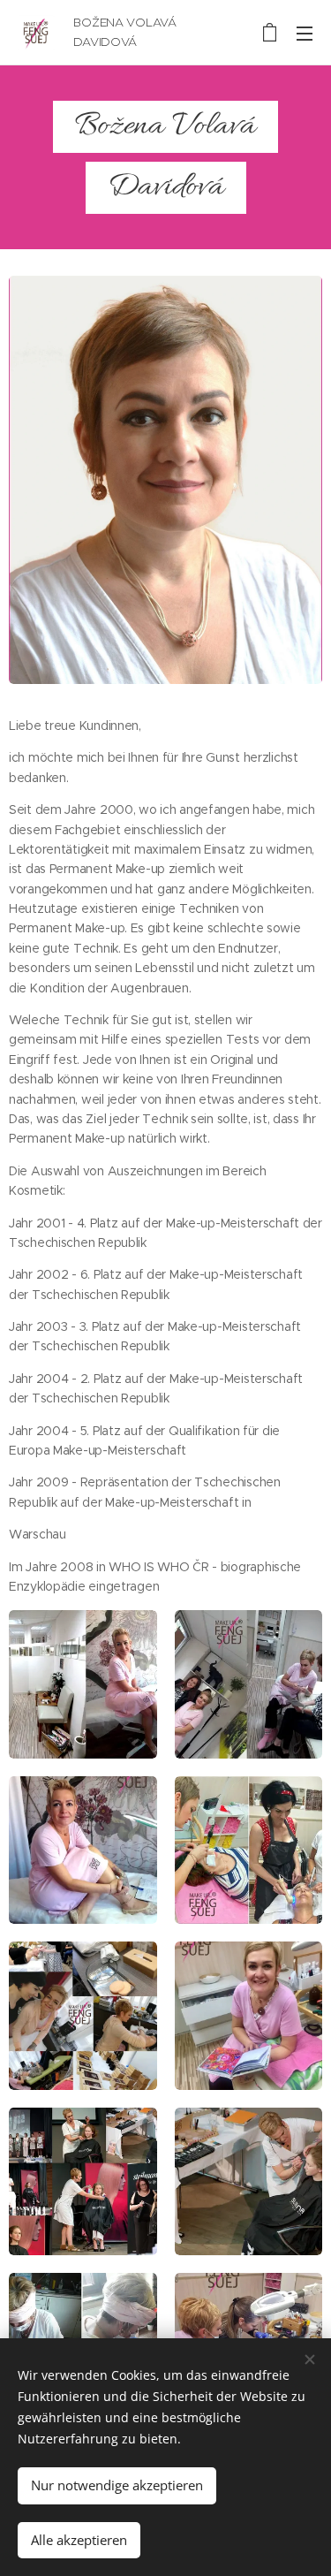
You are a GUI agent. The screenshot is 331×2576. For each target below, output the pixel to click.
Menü (305, 33)
